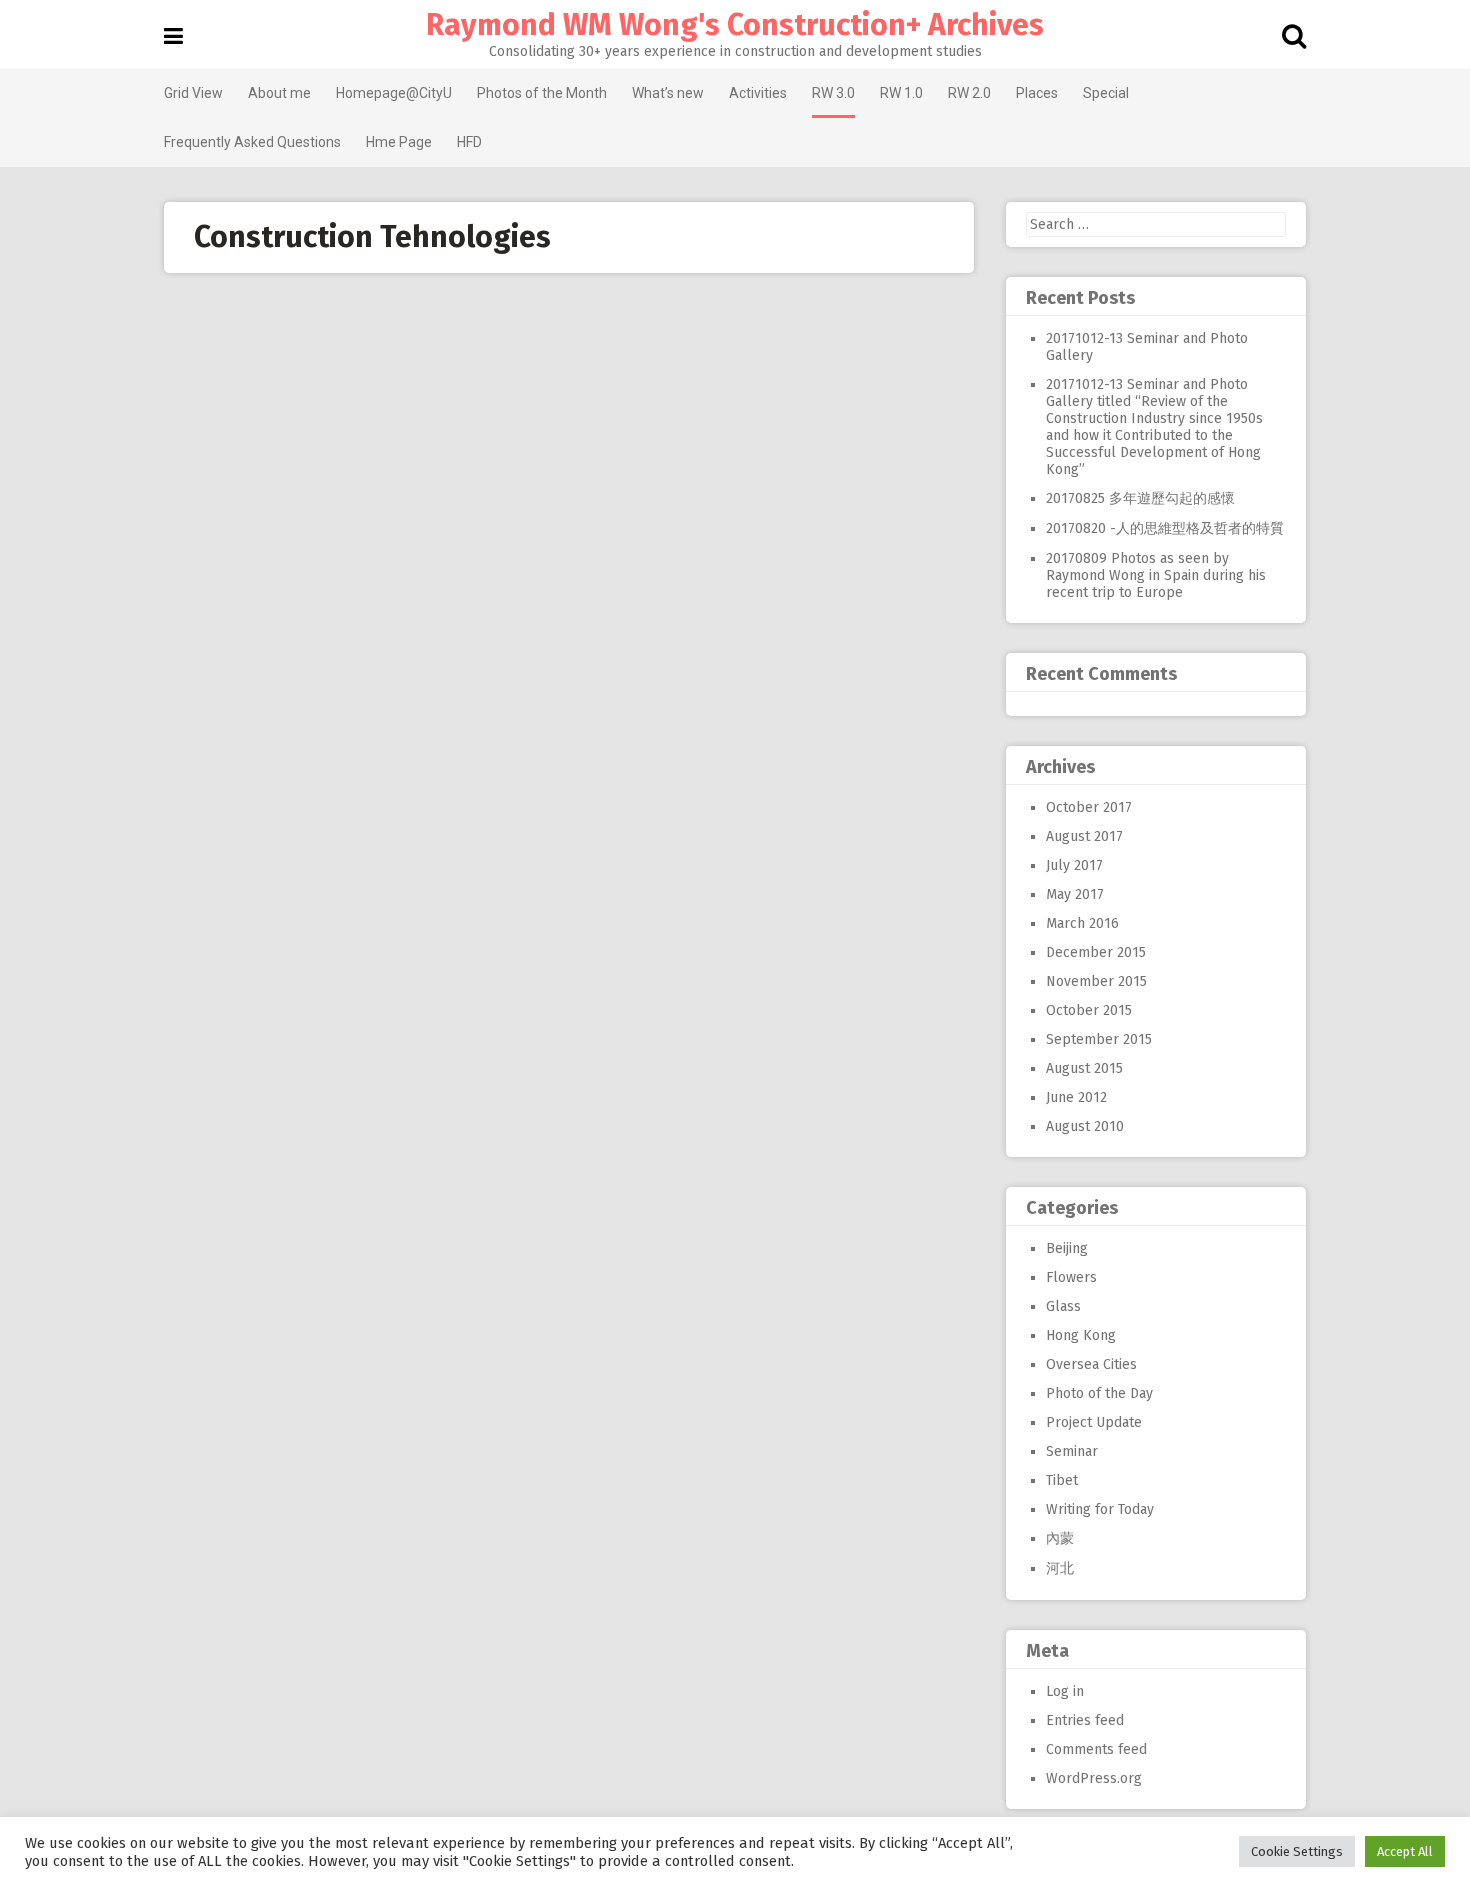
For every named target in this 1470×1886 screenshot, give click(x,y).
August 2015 (1084, 1068)
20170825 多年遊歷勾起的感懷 (1140, 498)
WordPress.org (1094, 1778)
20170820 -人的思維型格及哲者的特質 (1165, 528)
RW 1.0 (901, 93)
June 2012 (1076, 1097)
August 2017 (1084, 836)
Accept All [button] (1405, 1851)
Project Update (1094, 1422)
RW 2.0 (969, 93)
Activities (758, 93)
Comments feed (1096, 1749)
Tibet (1062, 1480)
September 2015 (1099, 1039)
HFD (469, 142)
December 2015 (1096, 952)
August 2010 (1085, 1126)
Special (1106, 93)
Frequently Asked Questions (252, 142)
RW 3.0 (833, 93)
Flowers (1071, 1277)
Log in (1065, 1691)
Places (1037, 93)
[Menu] (173, 36)
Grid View (193, 93)
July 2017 (1074, 865)
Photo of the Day (1099, 1393)
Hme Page (399, 142)
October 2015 (1089, 1010)
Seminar (1072, 1451)
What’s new (668, 93)
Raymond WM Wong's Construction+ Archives (735, 25)
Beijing (1067, 1248)
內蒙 (1060, 1538)
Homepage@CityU (394, 93)
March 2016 (1082, 923)
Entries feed (1085, 1720)
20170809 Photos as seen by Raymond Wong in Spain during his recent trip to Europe (1156, 575)
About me (279, 93)
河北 (1060, 1568)
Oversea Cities (1091, 1364)
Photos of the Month (542, 93)
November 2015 (1096, 981)
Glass (1063, 1306)
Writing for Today (1100, 1509)
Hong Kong (1081, 1335)
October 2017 (1089, 807)
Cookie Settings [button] (1297, 1851)
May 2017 (1075, 894)
